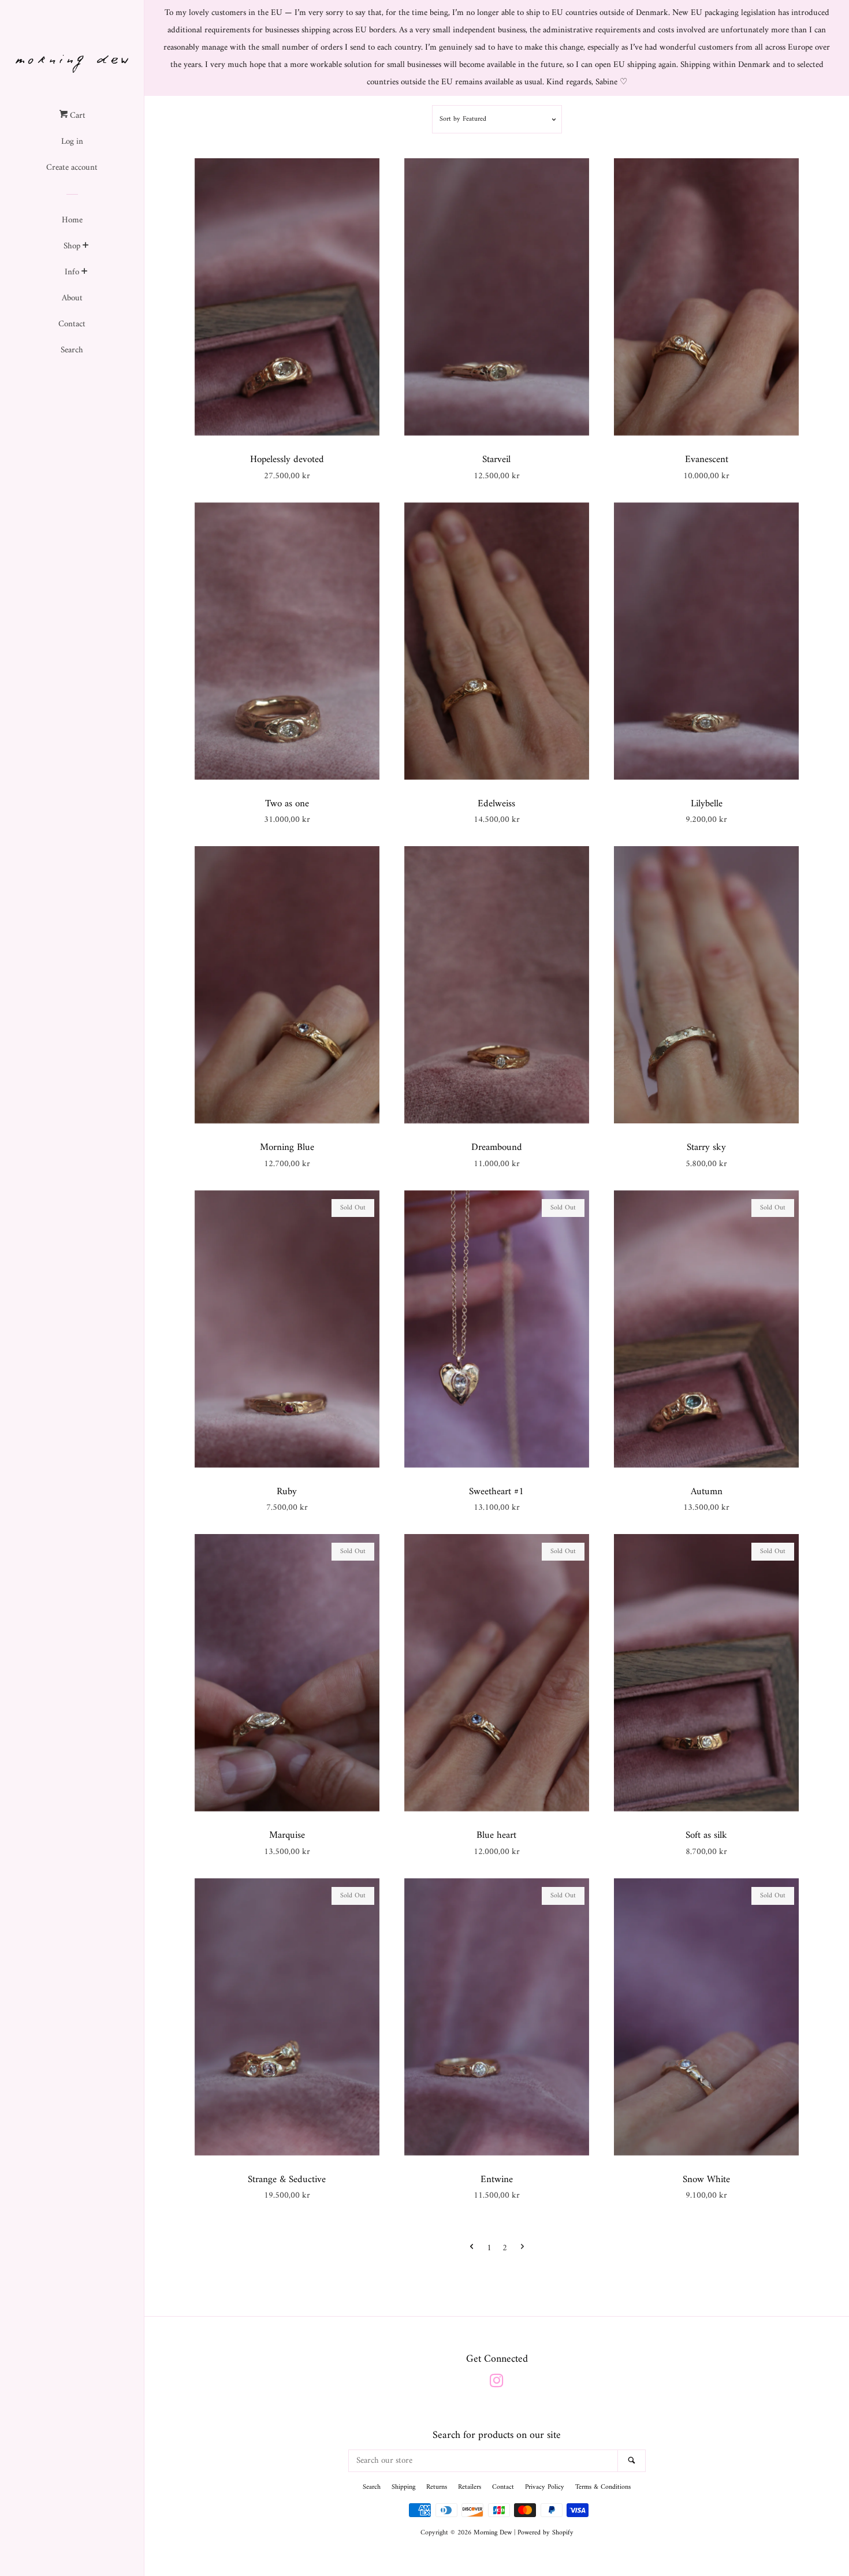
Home (72, 220)
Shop (72, 246)
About (72, 298)
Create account (72, 168)
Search (72, 350)
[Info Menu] (85, 273)
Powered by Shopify (545, 2533)
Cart (77, 116)
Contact (72, 324)
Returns (437, 2487)
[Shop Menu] (86, 247)
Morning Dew (493, 2533)
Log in (72, 142)
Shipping (403, 2487)
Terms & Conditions (603, 2487)
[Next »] (522, 2248)
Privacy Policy (545, 2487)
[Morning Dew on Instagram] (497, 2384)
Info (72, 272)
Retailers (470, 2487)
